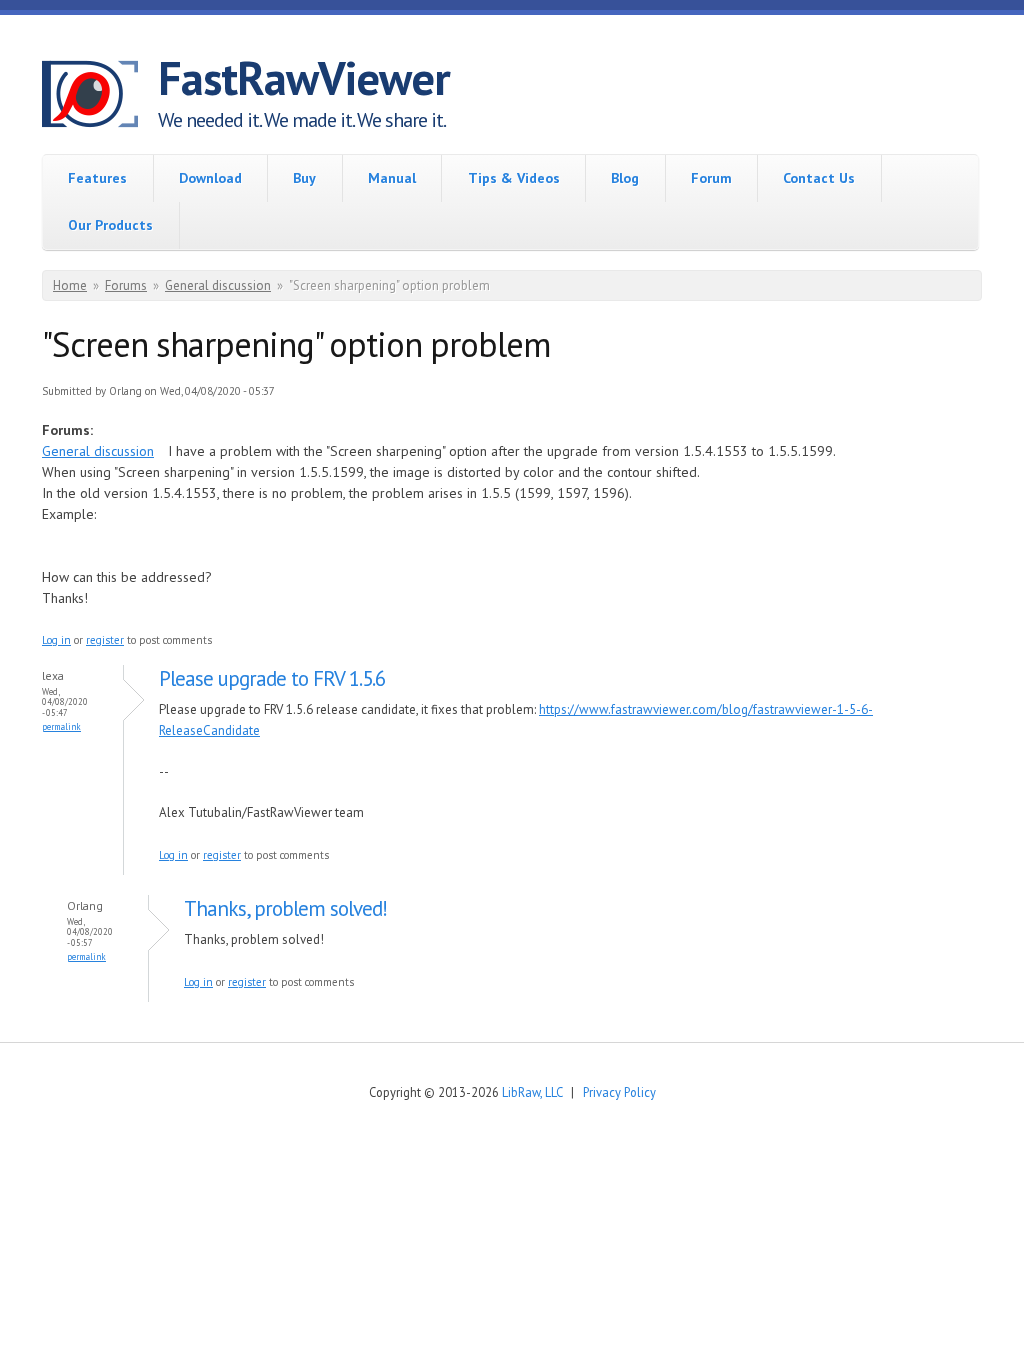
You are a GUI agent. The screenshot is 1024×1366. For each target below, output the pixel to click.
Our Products (110, 225)
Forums (126, 285)
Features (97, 178)
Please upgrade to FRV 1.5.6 (272, 678)
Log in (56, 640)
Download (210, 178)
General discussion (218, 285)
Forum (711, 178)
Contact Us (819, 178)
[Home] (100, 97)
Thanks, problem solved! (285, 908)
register (105, 640)
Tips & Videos (514, 178)
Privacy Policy (619, 1092)
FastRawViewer (304, 78)
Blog (625, 178)
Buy (304, 178)
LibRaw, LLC (532, 1092)
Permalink (61, 726)
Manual (392, 178)
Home (70, 285)
